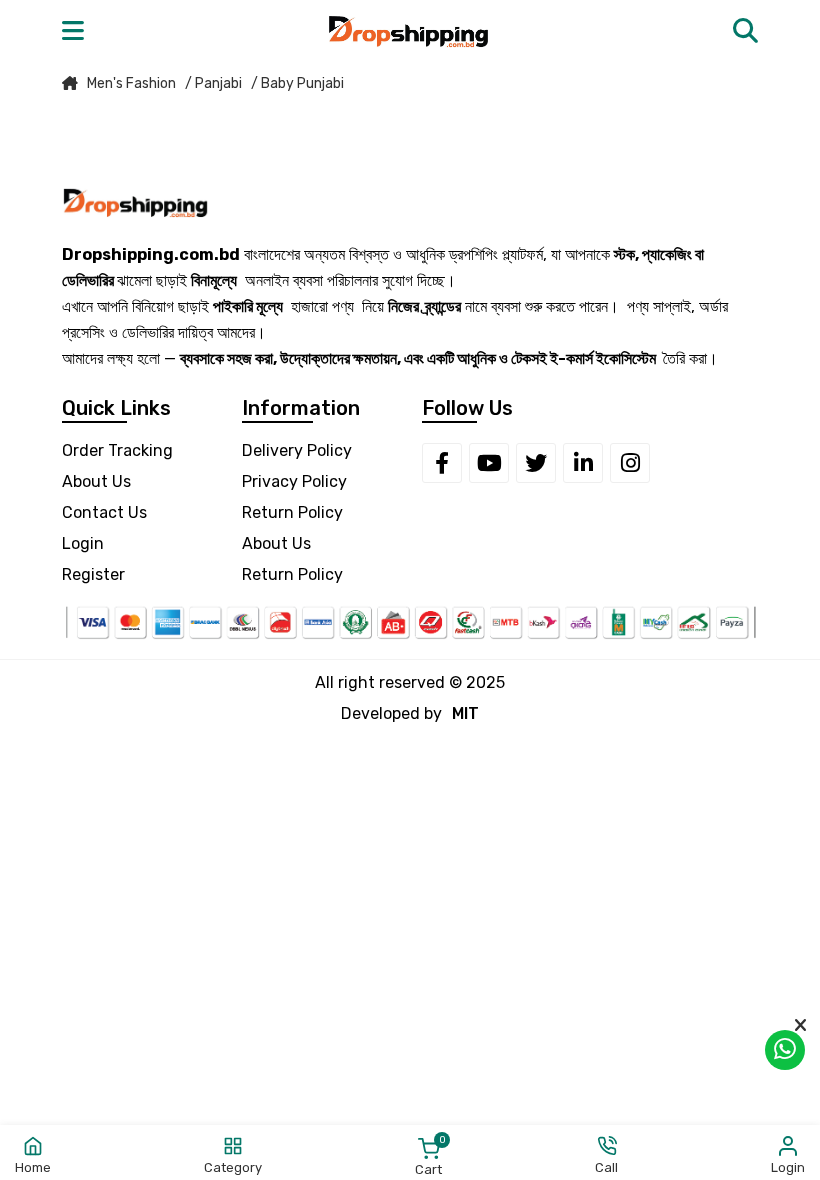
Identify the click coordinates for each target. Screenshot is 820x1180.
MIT (465, 713)
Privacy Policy (294, 481)
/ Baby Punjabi (297, 84)
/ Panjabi (213, 84)
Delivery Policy (297, 450)
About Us (96, 481)
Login (83, 543)
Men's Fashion (131, 84)
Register (93, 574)
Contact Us (104, 512)
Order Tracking (117, 450)
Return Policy (292, 512)
